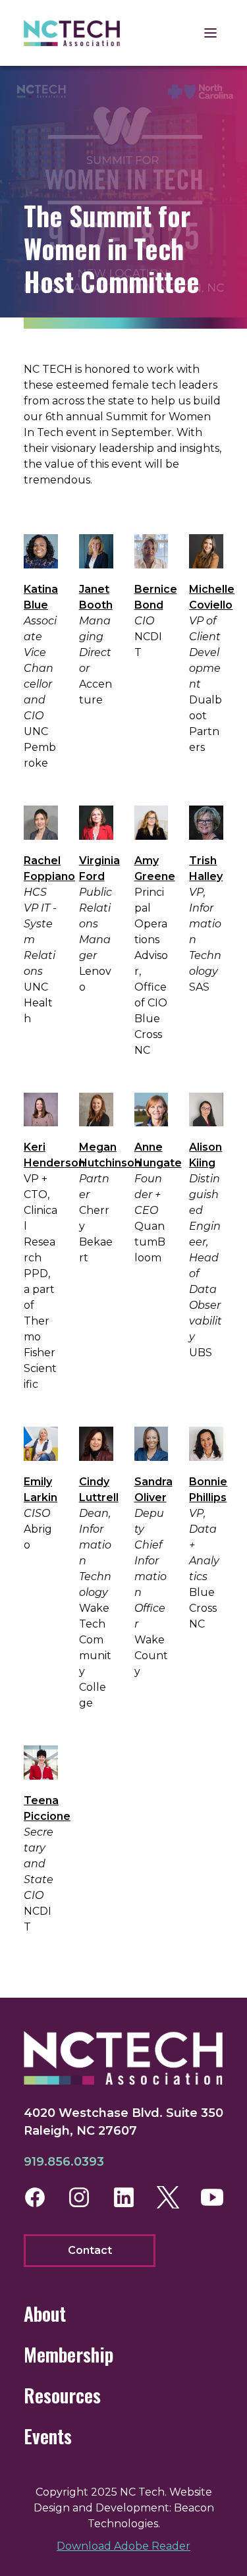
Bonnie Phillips (208, 1490)
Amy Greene (155, 868)
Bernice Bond (156, 597)
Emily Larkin (41, 1490)
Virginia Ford (99, 868)
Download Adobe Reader (123, 2546)
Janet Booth (96, 597)
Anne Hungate (158, 1155)
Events (48, 2436)
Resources (62, 2395)
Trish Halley (206, 868)
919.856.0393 (64, 2162)
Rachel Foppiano (49, 868)
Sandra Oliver (153, 1490)
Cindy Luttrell (99, 1490)
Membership (69, 2354)
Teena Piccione (47, 1808)
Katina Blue (41, 597)
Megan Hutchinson (110, 1155)
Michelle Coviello (212, 597)
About (45, 2314)
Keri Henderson (54, 1155)
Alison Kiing (206, 1155)
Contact (90, 2250)
